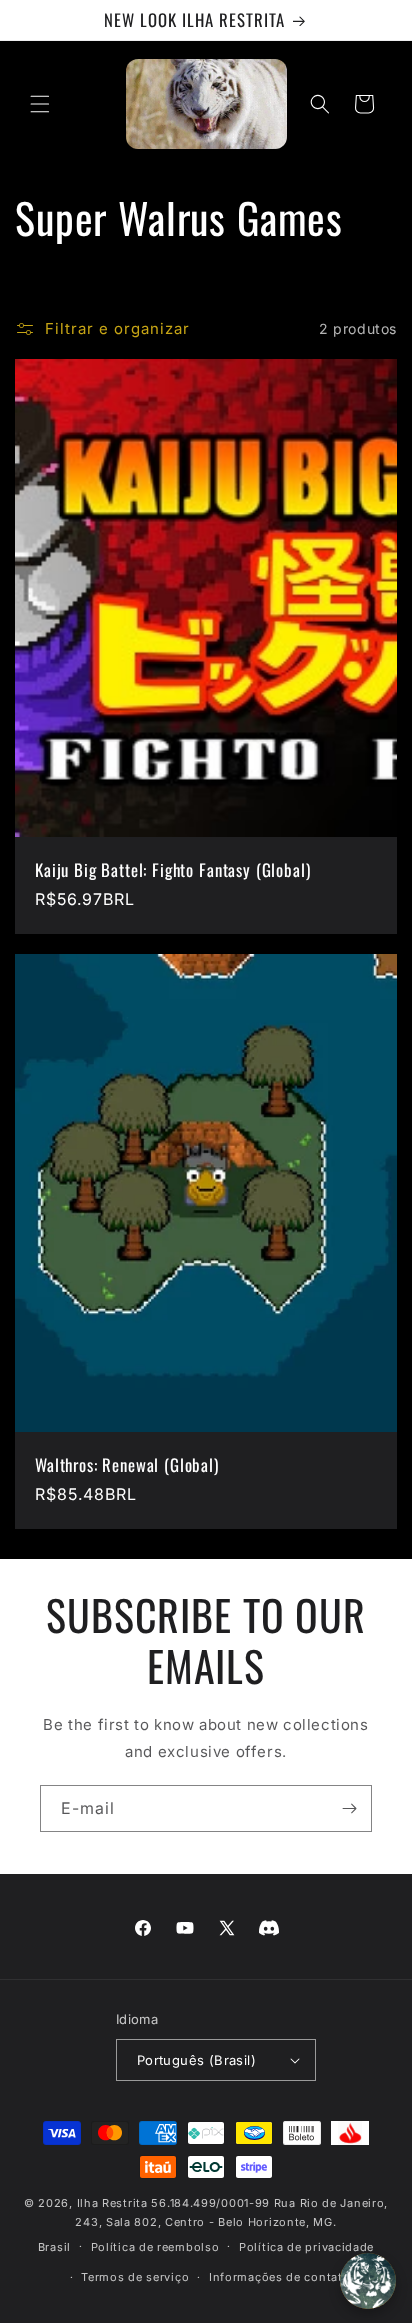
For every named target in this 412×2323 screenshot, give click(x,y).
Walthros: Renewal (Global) (127, 1464)
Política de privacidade (306, 2247)
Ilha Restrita (112, 2203)
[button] (40, 104)
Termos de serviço (135, 2277)
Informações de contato (279, 2277)
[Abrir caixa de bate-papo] (368, 2281)
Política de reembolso (155, 2247)
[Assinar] (349, 1808)
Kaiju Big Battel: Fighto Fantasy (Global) (172, 869)
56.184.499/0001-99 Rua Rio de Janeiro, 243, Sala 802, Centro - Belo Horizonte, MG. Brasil (213, 2224)
